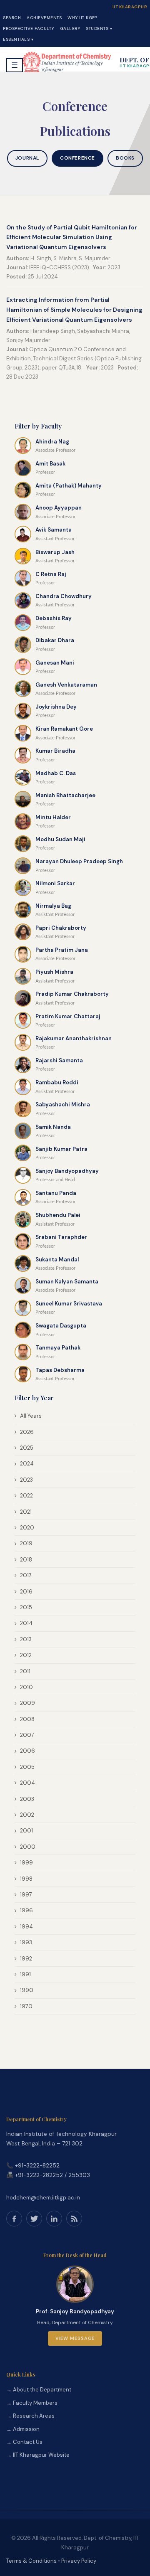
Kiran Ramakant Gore (64, 729)
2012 (26, 1655)
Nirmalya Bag (53, 906)
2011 (25, 1671)
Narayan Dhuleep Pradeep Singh (79, 861)
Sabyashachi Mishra (63, 1105)
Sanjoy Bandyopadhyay (67, 1171)
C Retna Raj (51, 574)
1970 (26, 2006)
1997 (26, 1895)
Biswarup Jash (55, 552)
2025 (27, 1448)
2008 (27, 1719)
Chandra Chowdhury (64, 596)
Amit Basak (50, 464)
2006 (27, 1751)
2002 (27, 1815)
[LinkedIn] (54, 2219)
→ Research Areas (30, 2416)
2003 (27, 1799)
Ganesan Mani (55, 663)
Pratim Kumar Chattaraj (68, 1016)
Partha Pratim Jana (62, 950)
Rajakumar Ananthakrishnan (74, 1038)
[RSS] (74, 2219)
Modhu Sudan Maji (60, 839)
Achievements (44, 18)
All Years (31, 1416)
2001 (26, 1831)
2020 (27, 1528)
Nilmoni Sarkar (55, 883)
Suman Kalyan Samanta (67, 1282)
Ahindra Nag (52, 442)
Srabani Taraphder (61, 1237)
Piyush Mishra (54, 972)
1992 (26, 1959)
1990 (27, 1990)
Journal (27, 158)
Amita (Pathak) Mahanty (69, 486)
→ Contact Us (24, 2442)
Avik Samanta (54, 530)
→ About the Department (39, 2390)
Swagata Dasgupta (61, 1326)
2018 (26, 1560)
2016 (26, 1592)
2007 (27, 1735)
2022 (26, 1496)
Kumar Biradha (55, 751)
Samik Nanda (53, 1127)
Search (12, 18)
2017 (26, 1575)
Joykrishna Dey (56, 707)
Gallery (70, 28)
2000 (28, 1847)
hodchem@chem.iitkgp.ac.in (43, 2198)
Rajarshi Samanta (59, 1060)
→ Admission (23, 2429)
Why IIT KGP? (82, 18)
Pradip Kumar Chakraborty (72, 994)
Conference (77, 158)
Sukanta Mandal (57, 1260)
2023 (26, 1480)
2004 (27, 1783)
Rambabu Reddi (57, 1082)
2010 (26, 1687)
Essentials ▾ (18, 39)
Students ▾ (99, 28)
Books (125, 158)
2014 (26, 1623)
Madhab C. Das (56, 773)
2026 (27, 1432)
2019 (26, 1543)
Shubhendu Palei (58, 1215)
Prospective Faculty (29, 28)
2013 (26, 1639)
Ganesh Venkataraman (66, 685)
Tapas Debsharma (60, 1370)
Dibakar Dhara (55, 640)
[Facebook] (14, 2219)
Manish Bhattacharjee (65, 795)
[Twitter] (34, 2219)
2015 (26, 1607)
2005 (27, 1767)
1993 (26, 1942)
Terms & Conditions (31, 2561)
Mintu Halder (53, 817)
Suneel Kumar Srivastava (69, 1304)
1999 (26, 1863)
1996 (26, 1910)
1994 (26, 1927)
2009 (27, 1703)
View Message (75, 2338)
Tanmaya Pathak (58, 1348)
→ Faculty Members (32, 2403)
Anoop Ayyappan (59, 508)
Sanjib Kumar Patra (61, 1149)
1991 (25, 1974)
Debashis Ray (54, 618)
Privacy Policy (79, 2561)
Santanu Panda (56, 1193)
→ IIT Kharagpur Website (38, 2455)
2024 (27, 1464)
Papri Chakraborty (61, 928)
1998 (26, 1879)
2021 (26, 1512)
